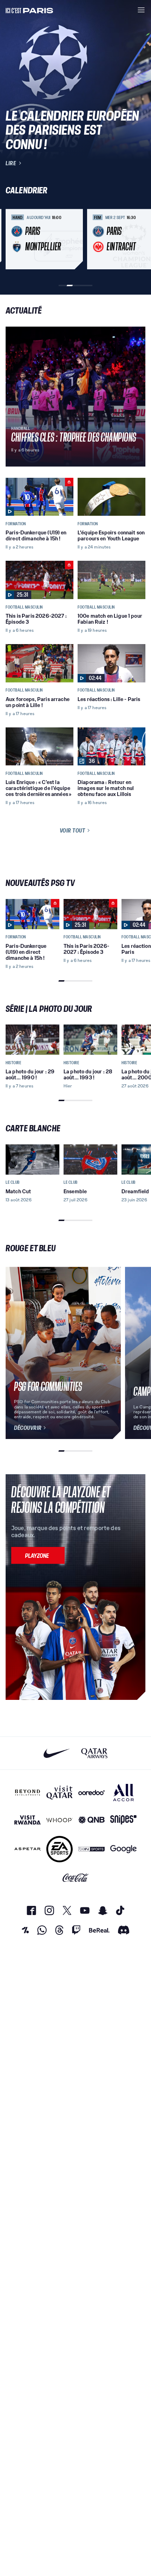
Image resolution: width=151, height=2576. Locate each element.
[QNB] (91, 1820)
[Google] (123, 1849)
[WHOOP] (60, 1820)
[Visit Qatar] (60, 1793)
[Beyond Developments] (28, 1793)
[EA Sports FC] (60, 1849)
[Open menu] (141, 10)
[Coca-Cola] (76, 1878)
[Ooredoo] (91, 1793)
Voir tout (73, 830)
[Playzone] (38, 1555)
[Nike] (57, 1753)
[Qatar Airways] (94, 1753)
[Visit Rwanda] (28, 1820)
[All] (123, 1793)
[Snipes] (123, 1820)
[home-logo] (29, 10)
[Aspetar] (28, 1849)
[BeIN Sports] (91, 1849)
